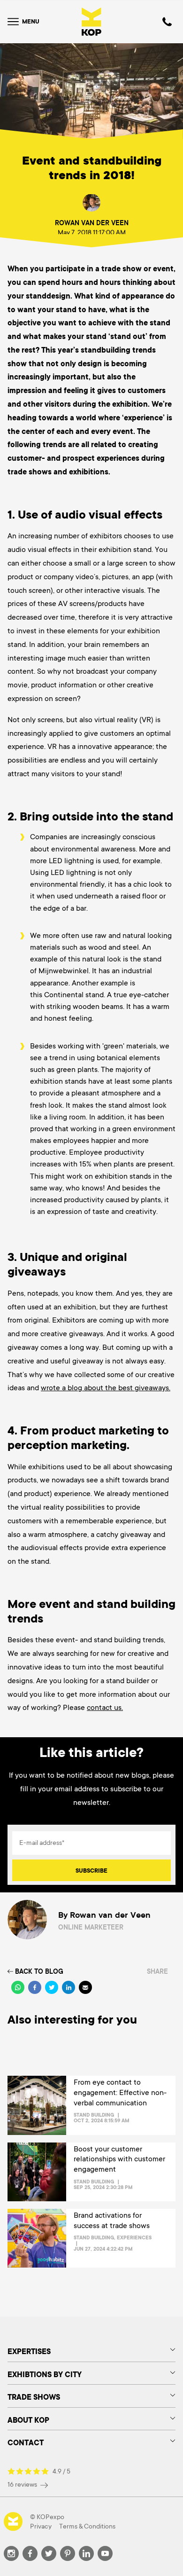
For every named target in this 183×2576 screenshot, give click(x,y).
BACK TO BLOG (39, 1971)
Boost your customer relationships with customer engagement (119, 2159)
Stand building (94, 2115)
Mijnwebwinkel (64, 971)
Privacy (41, 2526)
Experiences (134, 2237)
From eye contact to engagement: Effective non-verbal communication (120, 2092)
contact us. (105, 1708)
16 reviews (23, 2484)
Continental (64, 995)
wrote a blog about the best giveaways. (106, 1388)
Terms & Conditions (87, 2526)
